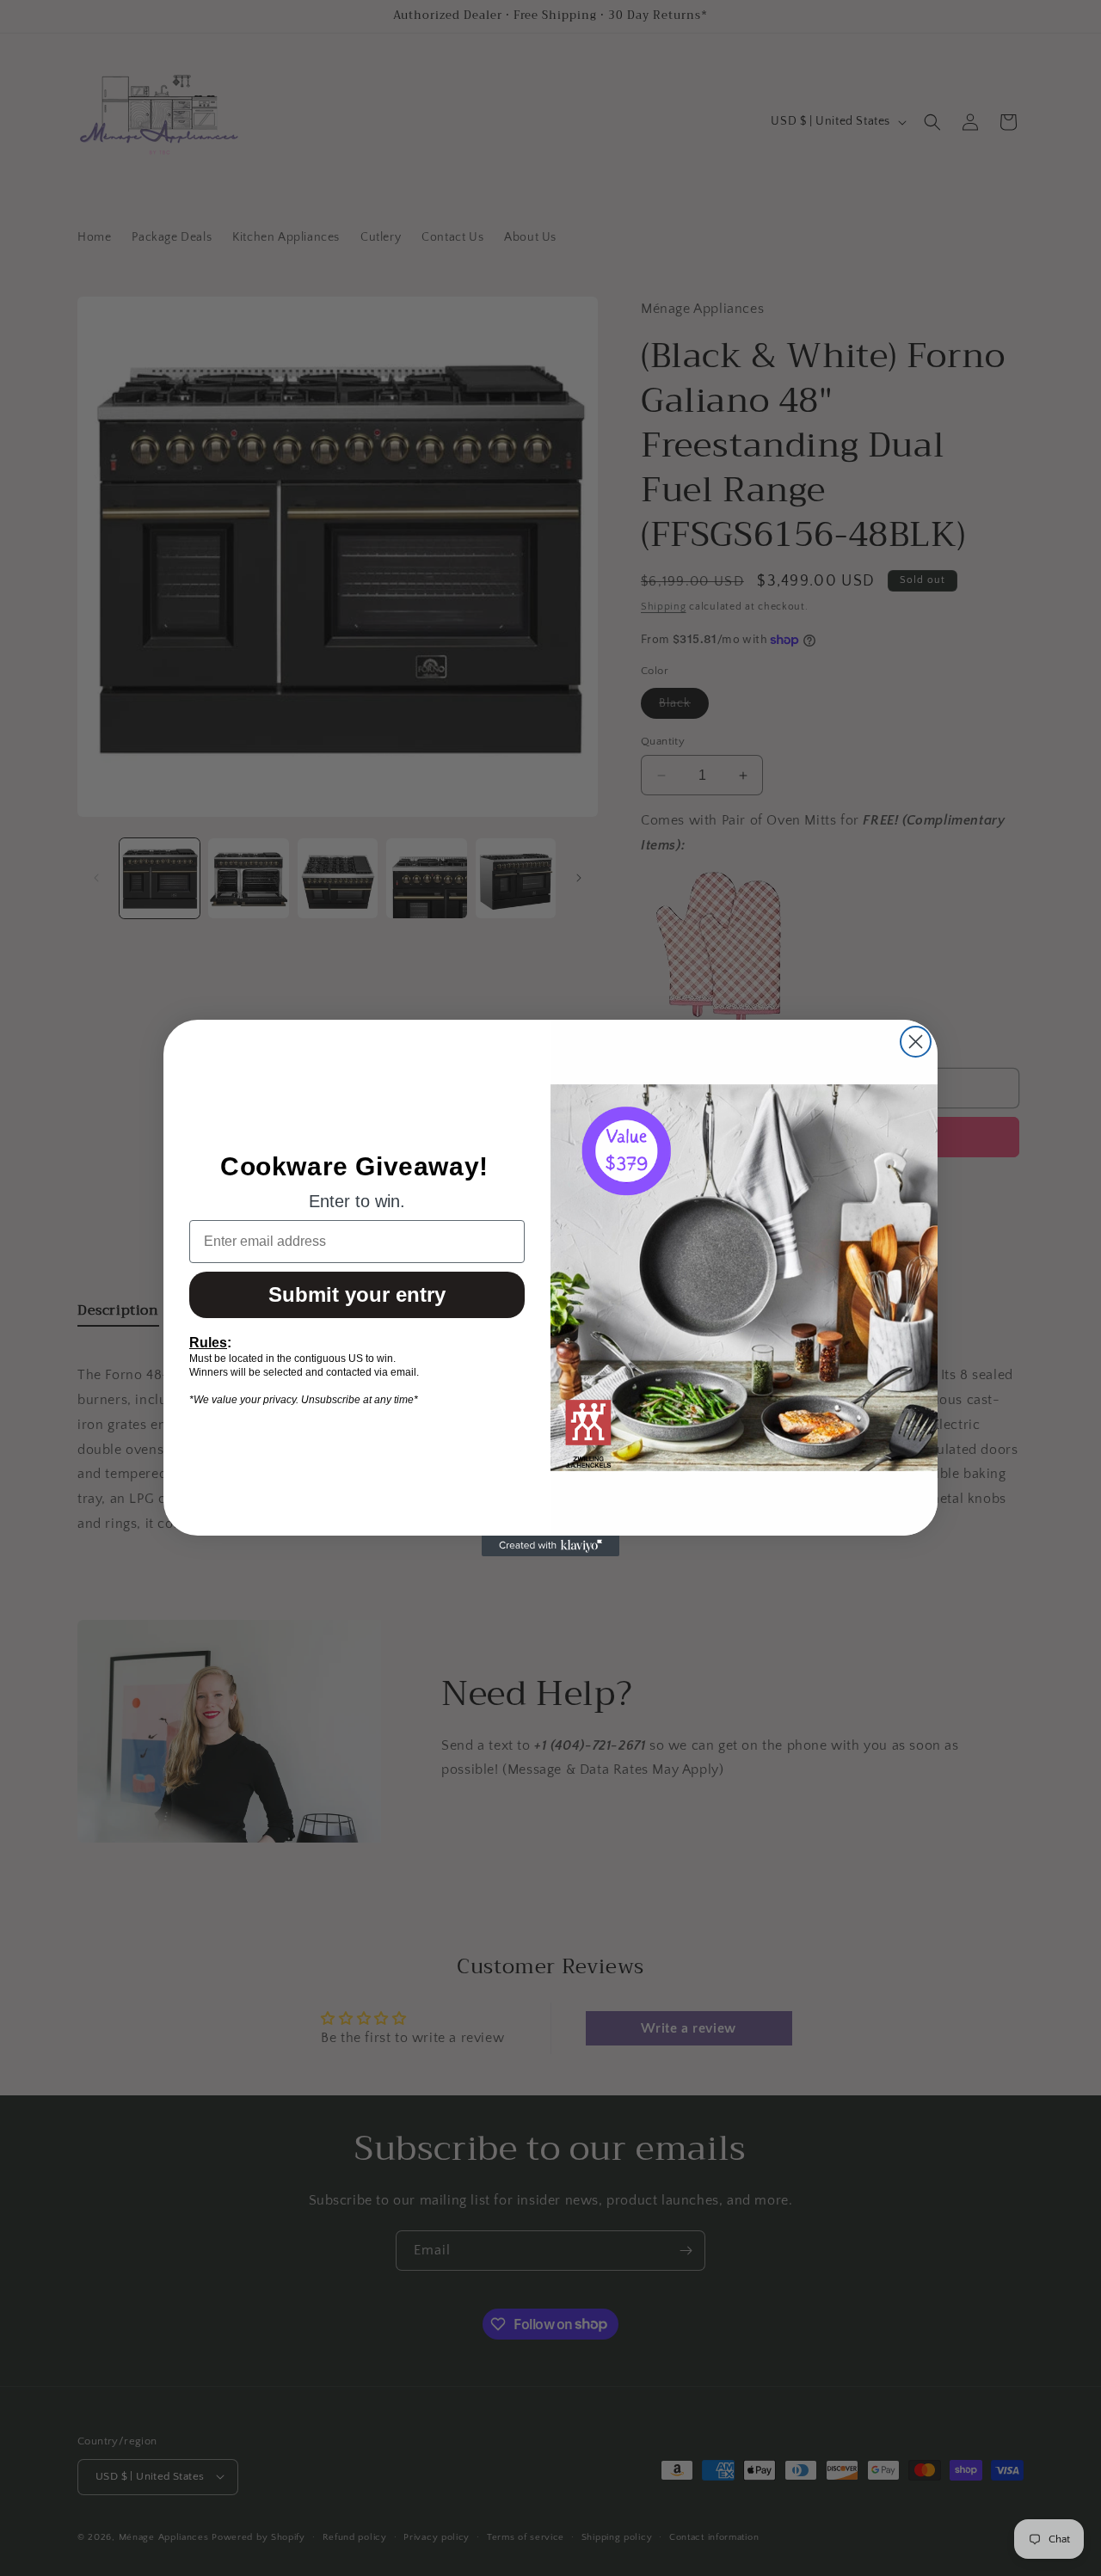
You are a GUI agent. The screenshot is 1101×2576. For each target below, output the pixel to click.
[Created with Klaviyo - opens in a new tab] (550, 1546)
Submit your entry (357, 1294)
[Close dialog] (916, 1042)
